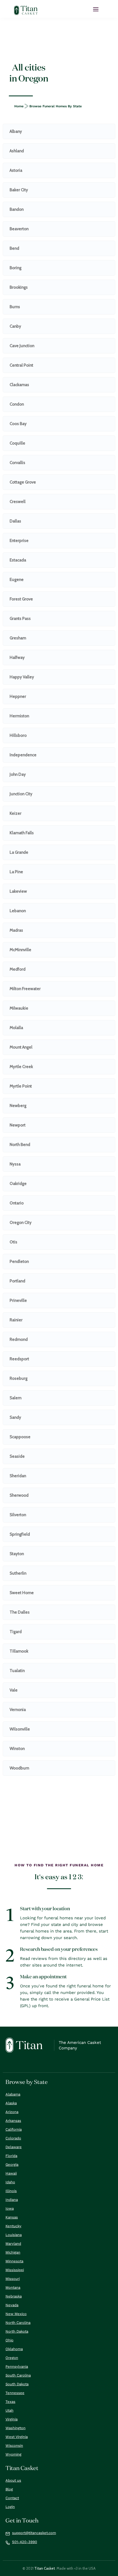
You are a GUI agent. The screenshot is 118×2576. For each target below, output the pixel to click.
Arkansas (13, 2121)
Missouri (13, 2279)
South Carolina (18, 2375)
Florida (11, 2156)
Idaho (10, 2182)
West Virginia (17, 2437)
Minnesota (14, 2261)
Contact (12, 2498)
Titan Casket (45, 2568)
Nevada (12, 2305)
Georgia (12, 2165)
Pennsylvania (17, 2366)
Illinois (11, 2191)
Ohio (9, 2340)
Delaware (14, 2147)
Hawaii (11, 2173)
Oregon (12, 2358)
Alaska (11, 2103)
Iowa (10, 2208)
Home (19, 106)
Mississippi (15, 2270)
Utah (9, 2410)
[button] (96, 9)
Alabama (13, 2094)
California (14, 2129)
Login (10, 2507)
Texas (10, 2402)
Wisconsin (14, 2446)
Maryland (13, 2244)
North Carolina (18, 2323)
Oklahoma (14, 2349)
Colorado (13, 2138)
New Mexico (16, 2314)
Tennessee (15, 2393)
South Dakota (17, 2384)
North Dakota (17, 2331)
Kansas (12, 2217)
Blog (9, 2489)
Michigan (13, 2252)
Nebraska (14, 2296)
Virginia (12, 2419)
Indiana (12, 2200)
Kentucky (13, 2226)
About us (13, 2480)
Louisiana (14, 2235)
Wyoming (13, 2454)
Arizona (12, 2112)
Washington (16, 2428)
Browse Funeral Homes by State (56, 106)
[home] (26, 10)
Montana (13, 2287)
